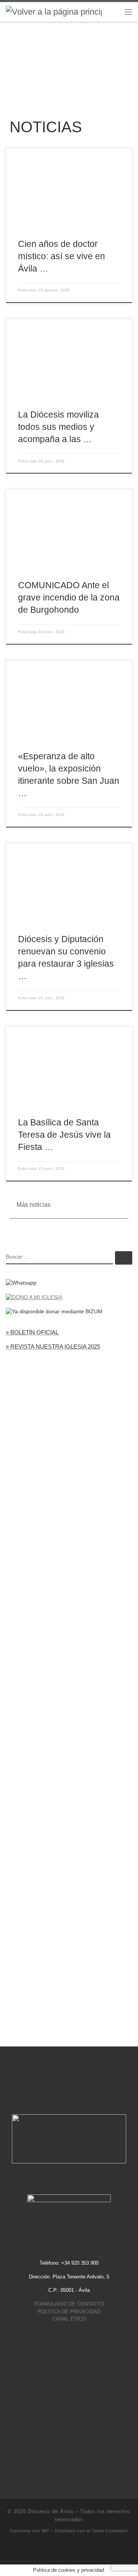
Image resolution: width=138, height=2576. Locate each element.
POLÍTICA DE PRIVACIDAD (69, 2312)
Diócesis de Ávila (51, 2511)
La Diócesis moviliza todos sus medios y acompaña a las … (58, 427)
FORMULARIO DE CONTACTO (69, 2304)
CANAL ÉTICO (69, 2319)
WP (45, 2531)
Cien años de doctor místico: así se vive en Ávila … (62, 256)
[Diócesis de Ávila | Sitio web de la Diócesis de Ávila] (54, 11)
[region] (69, 59)
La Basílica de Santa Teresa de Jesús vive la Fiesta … (64, 1135)
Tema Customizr (110, 2531)
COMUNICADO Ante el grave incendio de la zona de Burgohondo (69, 597)
